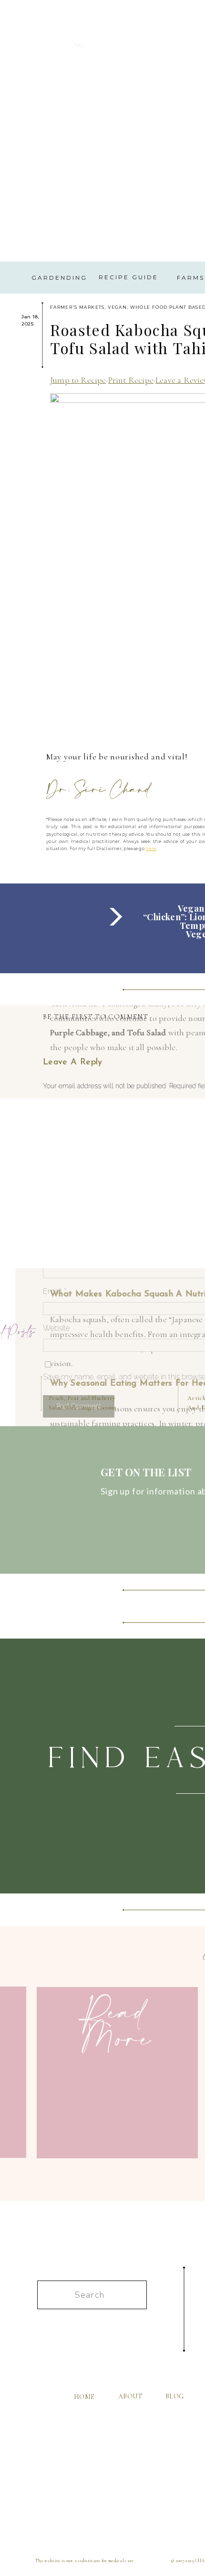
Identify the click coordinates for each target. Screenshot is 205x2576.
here (151, 848)
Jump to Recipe (78, 380)
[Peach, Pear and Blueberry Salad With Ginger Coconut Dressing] (80, 1334)
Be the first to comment (95, 1017)
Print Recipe (131, 380)
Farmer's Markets (77, 307)
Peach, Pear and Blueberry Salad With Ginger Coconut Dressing (83, 1407)
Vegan (117, 307)
